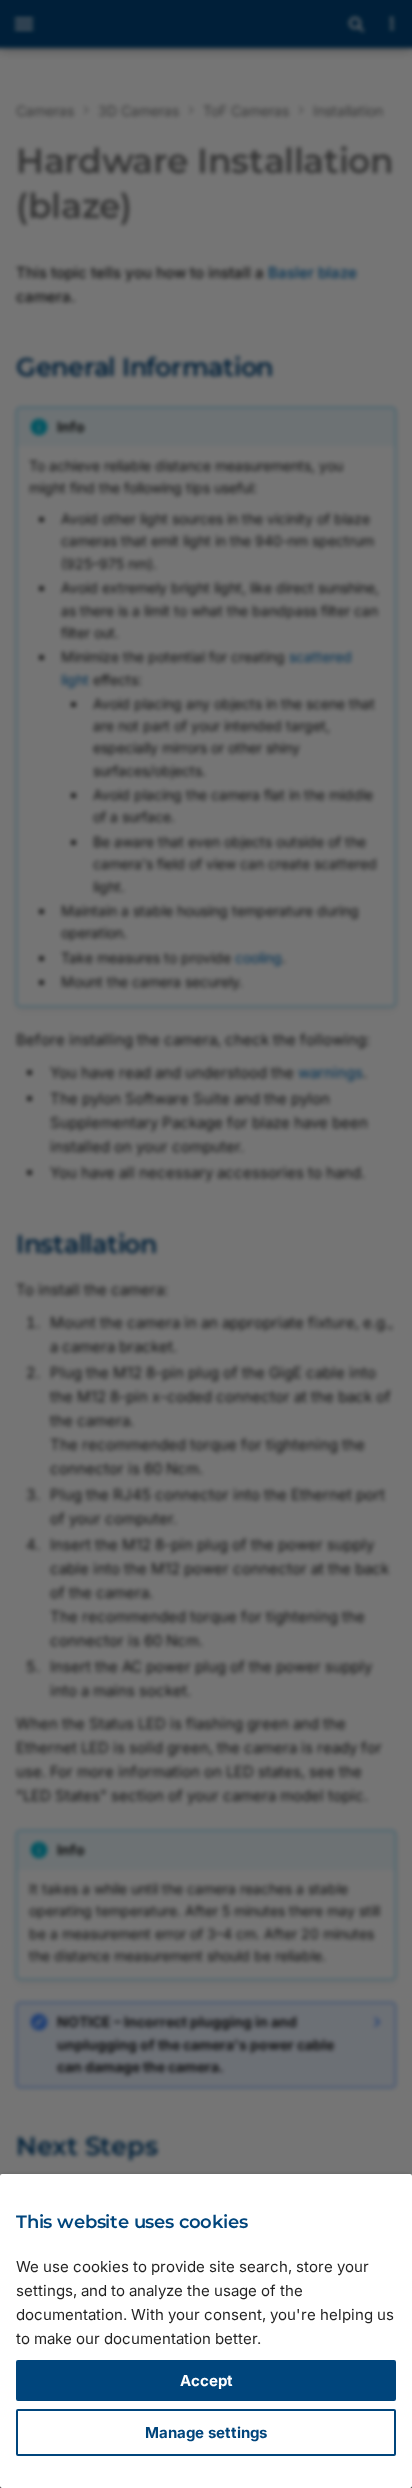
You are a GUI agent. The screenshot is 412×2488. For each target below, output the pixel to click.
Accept (206, 2380)
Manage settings (206, 2432)
